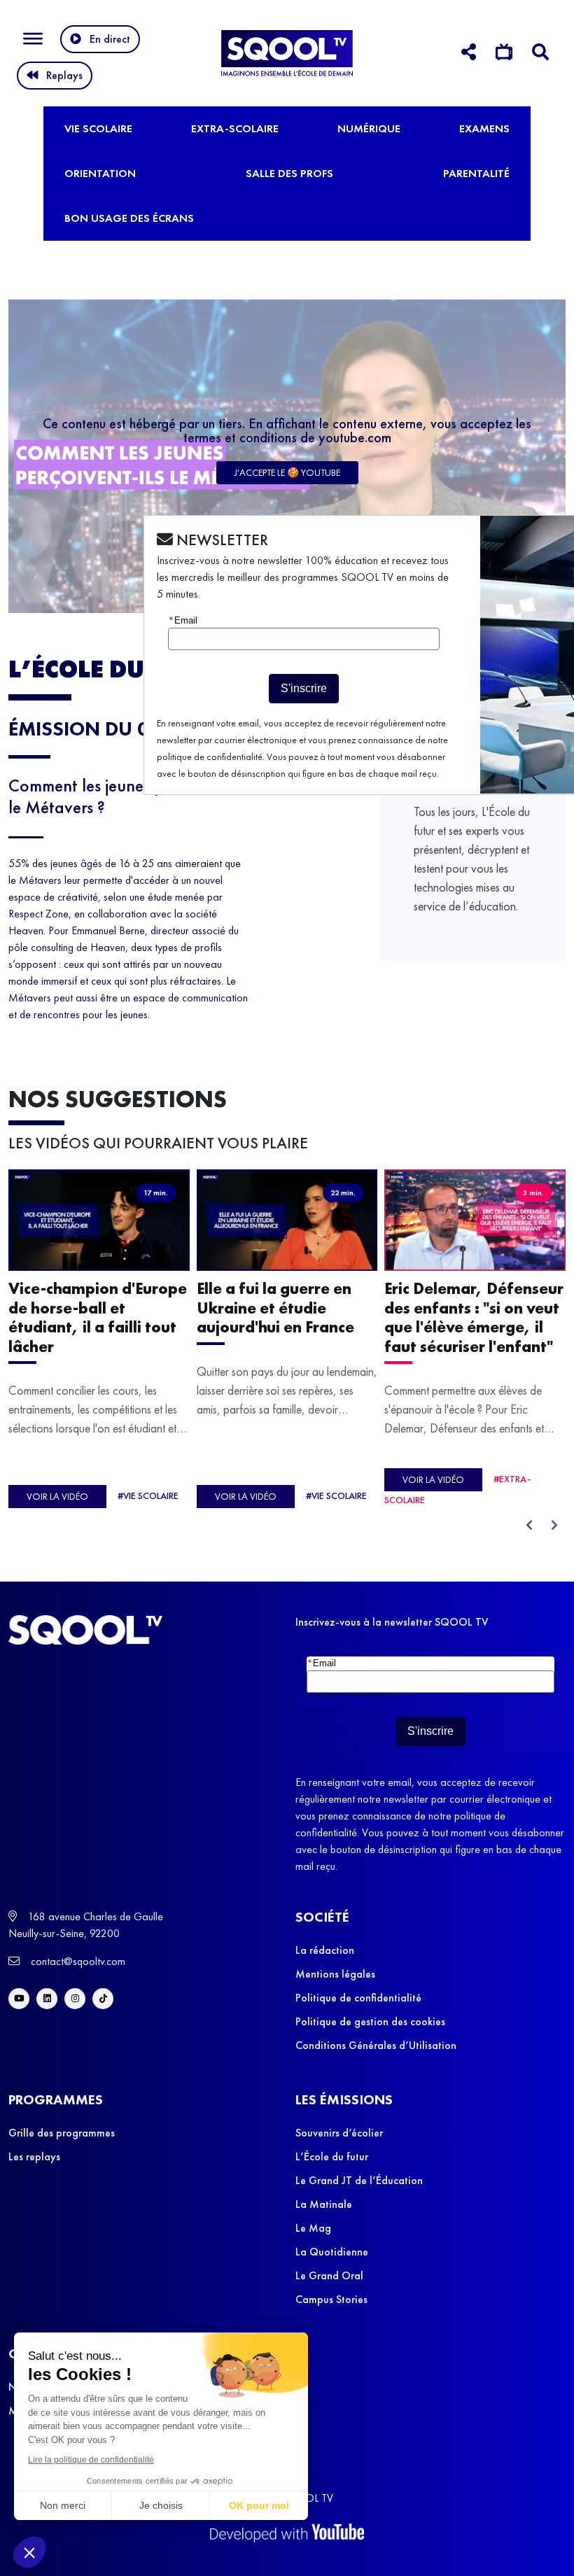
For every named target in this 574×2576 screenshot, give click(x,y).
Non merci (63, 2505)
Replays (64, 75)
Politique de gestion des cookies (370, 2021)
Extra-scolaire (235, 128)
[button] (29, 2552)
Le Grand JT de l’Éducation (359, 2180)
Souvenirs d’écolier (339, 2133)
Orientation (100, 173)
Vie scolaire (98, 128)
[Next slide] (554, 1526)
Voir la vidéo (57, 1497)
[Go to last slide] (529, 1526)
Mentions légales (335, 1974)
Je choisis (161, 2505)
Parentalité (476, 173)
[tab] (469, 54)
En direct (110, 39)
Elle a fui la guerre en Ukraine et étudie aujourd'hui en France (275, 1309)
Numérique (369, 128)
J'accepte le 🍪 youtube (287, 472)
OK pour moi (259, 2505)
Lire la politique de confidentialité (91, 2460)
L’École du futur (332, 2156)
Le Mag (313, 2228)
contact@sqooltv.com (77, 1961)
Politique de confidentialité (358, 1998)
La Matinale (324, 2204)
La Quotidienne (332, 2252)
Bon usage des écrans (129, 218)
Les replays (34, 2156)
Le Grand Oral (329, 2275)
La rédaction (325, 1950)
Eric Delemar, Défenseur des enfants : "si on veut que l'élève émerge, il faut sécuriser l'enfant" (474, 1318)
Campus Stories (331, 2299)
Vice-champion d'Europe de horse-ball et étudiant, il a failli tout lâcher (98, 1318)
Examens (484, 128)
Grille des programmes (62, 2133)
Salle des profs (289, 173)
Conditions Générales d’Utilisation (376, 2045)
